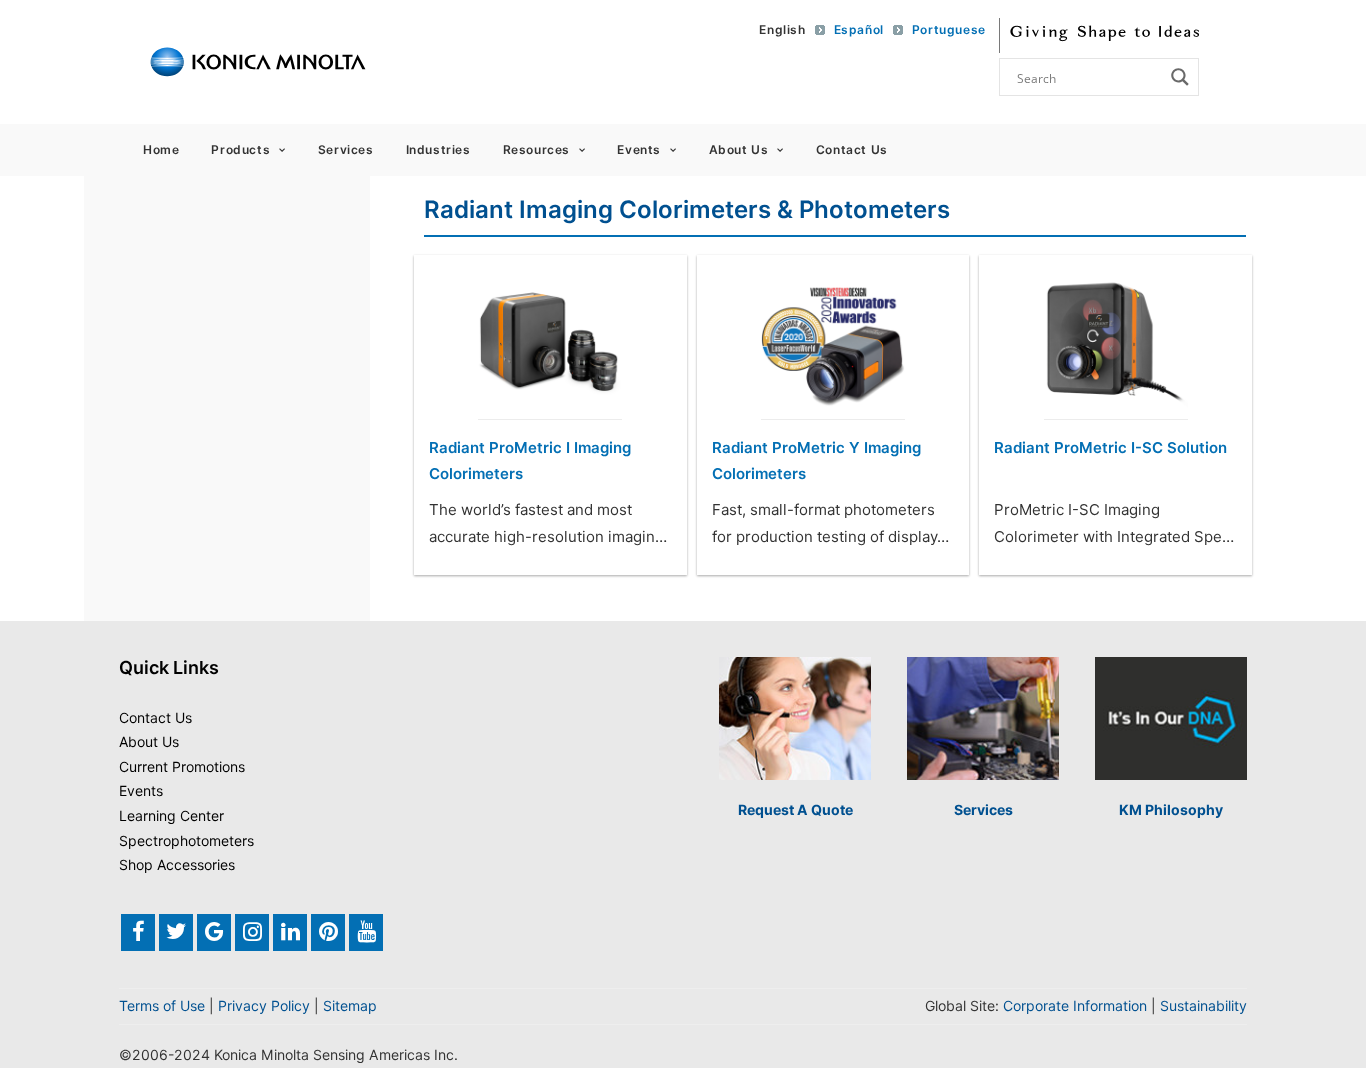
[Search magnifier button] (1180, 77)
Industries (438, 149)
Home (161, 149)
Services (346, 149)
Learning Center (171, 815)
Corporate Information (1075, 1005)
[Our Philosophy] (1171, 718)
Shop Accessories (177, 864)
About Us (739, 149)
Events (639, 149)
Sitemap (350, 1005)
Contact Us (852, 149)
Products (240, 149)
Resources (536, 149)
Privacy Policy (264, 1005)
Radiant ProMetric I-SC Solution (1110, 447)
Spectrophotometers (186, 840)
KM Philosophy (1171, 809)
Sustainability (1203, 1005)
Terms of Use (162, 1005)
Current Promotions (182, 766)
